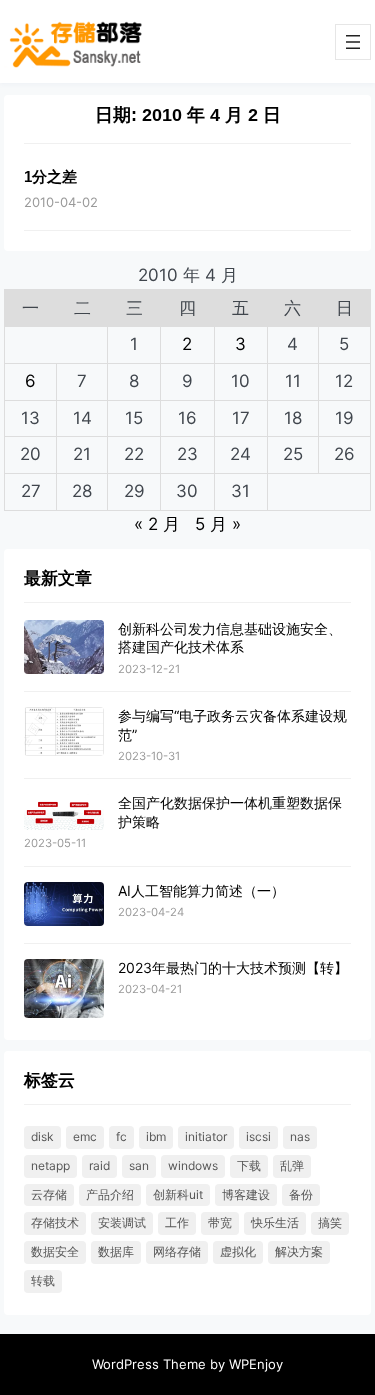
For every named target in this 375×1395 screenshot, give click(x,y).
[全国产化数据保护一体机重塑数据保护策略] (64, 812)
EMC (85, 1136)
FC (121, 1136)
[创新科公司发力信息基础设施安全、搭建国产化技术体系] (64, 647)
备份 (301, 1194)
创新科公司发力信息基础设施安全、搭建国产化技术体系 (230, 637)
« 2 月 (157, 524)
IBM (156, 1136)
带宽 (220, 1222)
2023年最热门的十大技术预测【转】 (233, 967)
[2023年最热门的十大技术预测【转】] (64, 989)
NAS (300, 1136)
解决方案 (299, 1251)
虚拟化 (238, 1251)
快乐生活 (275, 1222)
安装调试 (122, 1222)
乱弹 (292, 1165)
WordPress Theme (149, 1364)
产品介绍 (110, 1194)
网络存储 (177, 1251)
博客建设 (246, 1194)
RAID (99, 1165)
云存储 (49, 1194)
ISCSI (258, 1136)
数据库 (116, 1251)
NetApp (50, 1165)
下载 (249, 1165)
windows (193, 1165)
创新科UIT (178, 1194)
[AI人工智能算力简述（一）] (64, 905)
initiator (206, 1136)
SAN (139, 1165)
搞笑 (330, 1222)
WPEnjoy (256, 1364)
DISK (42, 1136)
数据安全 (55, 1251)
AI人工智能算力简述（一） (201, 890)
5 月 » (218, 524)
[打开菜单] (353, 42)
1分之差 (50, 176)
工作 (177, 1222)
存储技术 (55, 1222)
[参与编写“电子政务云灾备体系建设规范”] (64, 732)
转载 (43, 1280)
